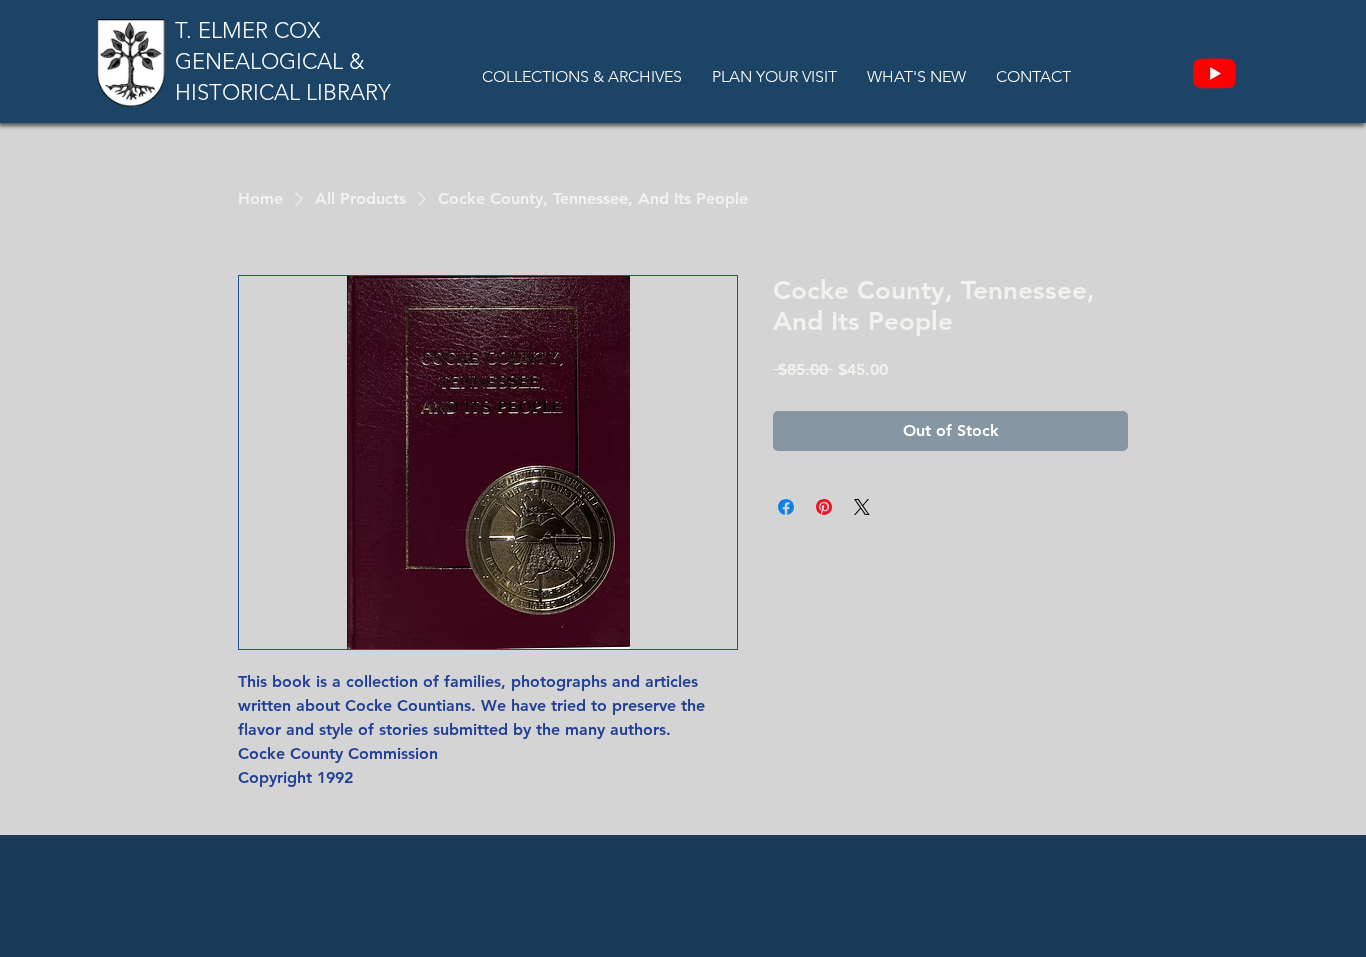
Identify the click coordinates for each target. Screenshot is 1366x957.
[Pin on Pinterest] (824, 507)
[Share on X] (862, 507)
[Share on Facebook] (786, 507)
